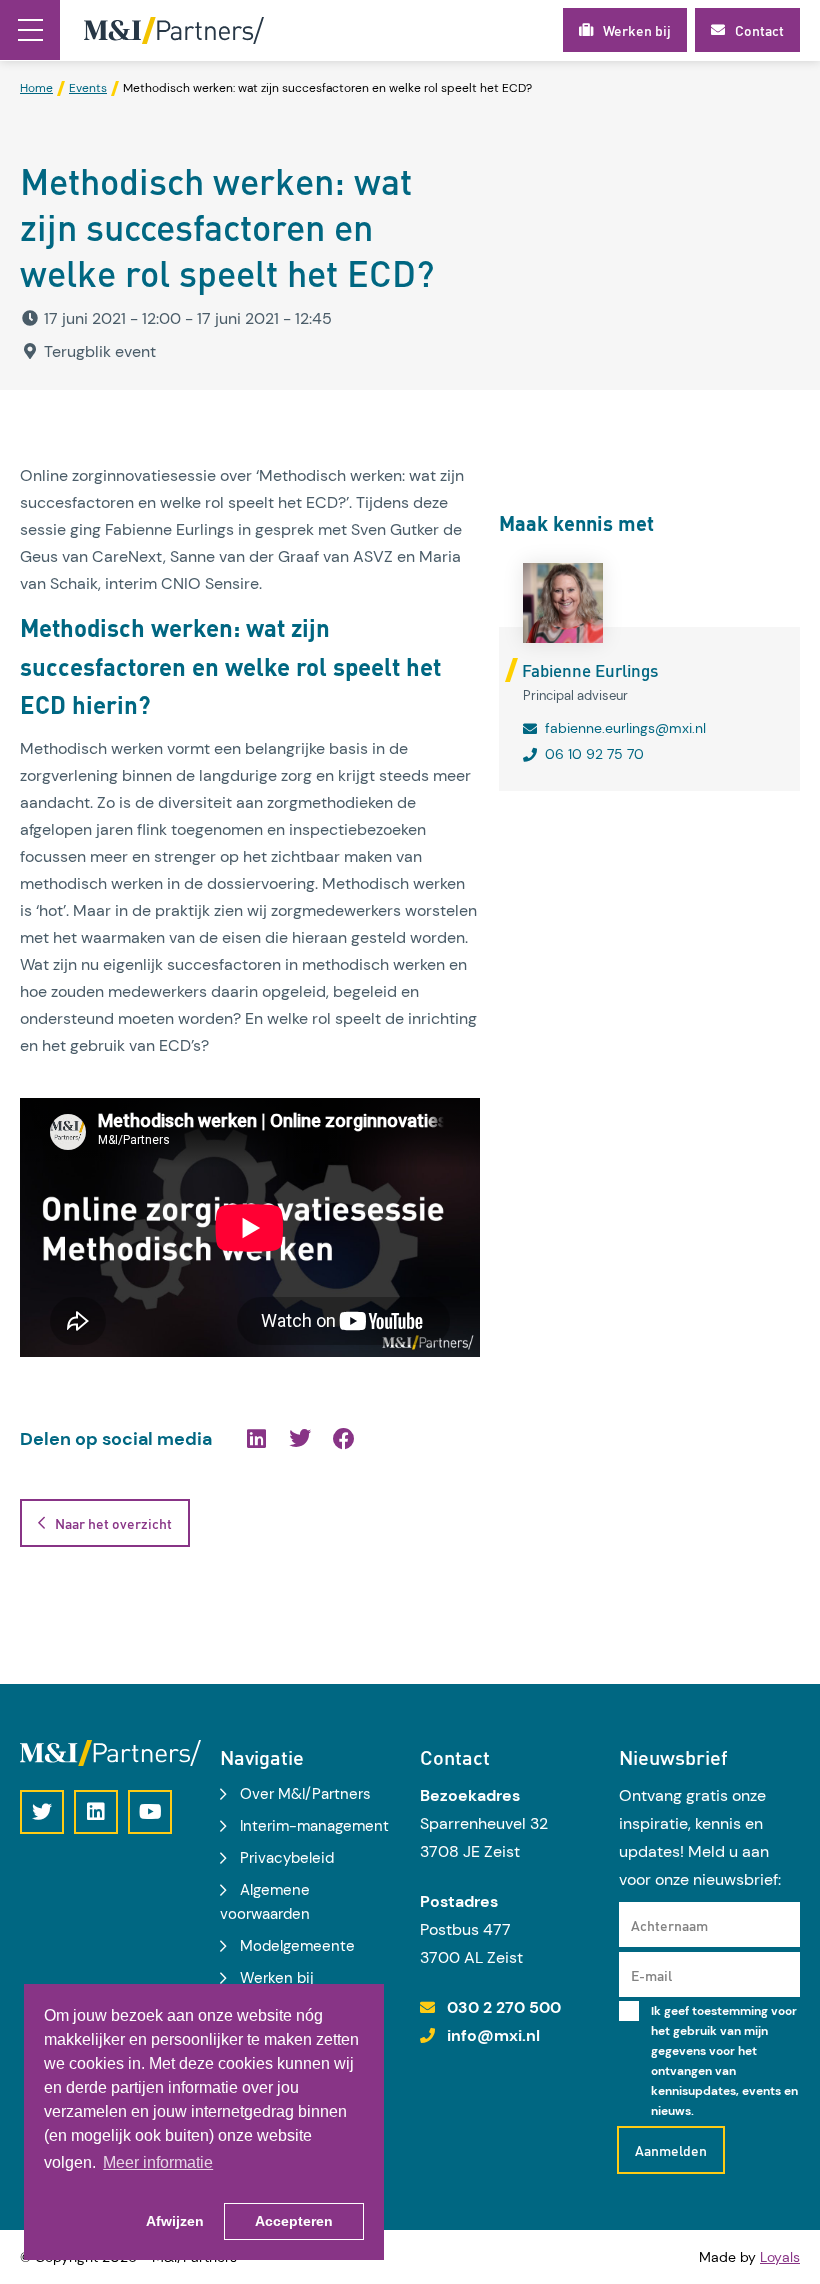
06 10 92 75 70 (594, 754)
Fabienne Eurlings (590, 670)
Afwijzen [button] (175, 2221)
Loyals (780, 2257)
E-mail (651, 1975)
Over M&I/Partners (305, 1794)
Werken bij (277, 1978)
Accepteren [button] (294, 2221)
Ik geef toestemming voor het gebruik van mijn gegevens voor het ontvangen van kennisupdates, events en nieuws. (724, 2061)
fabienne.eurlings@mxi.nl (625, 728)
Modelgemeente (297, 1946)
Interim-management (314, 1826)
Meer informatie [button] (158, 2162)
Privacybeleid (287, 1858)
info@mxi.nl (493, 2035)
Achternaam (669, 1925)
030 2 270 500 (504, 2007)
